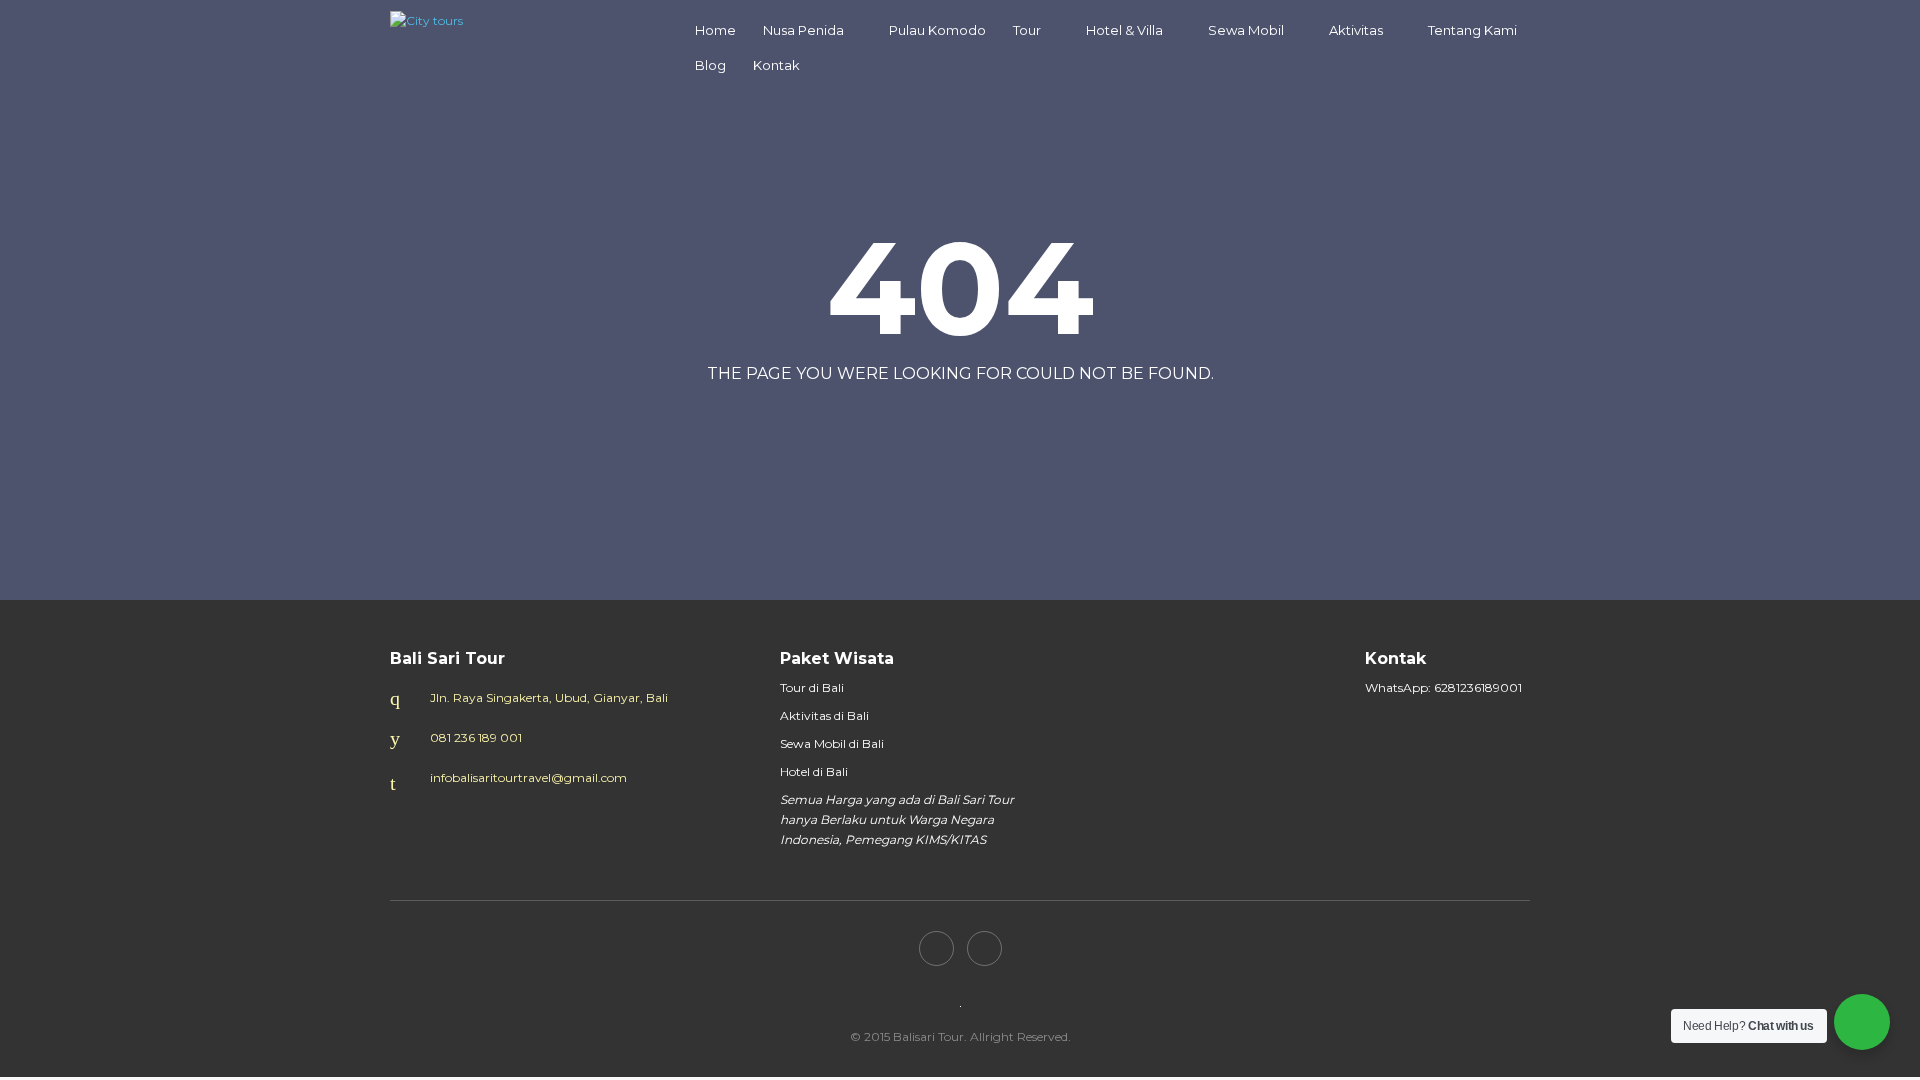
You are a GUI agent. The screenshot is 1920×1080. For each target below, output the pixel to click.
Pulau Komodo (937, 30)
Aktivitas (1356, 30)
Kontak (776, 65)
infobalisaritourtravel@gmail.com (528, 777)
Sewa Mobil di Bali (832, 743)
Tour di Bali (812, 687)
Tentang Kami (1472, 30)
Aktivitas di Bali (824, 715)
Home (715, 30)
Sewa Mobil (1246, 30)
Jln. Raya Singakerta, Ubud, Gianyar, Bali (549, 697)
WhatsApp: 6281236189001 (1443, 687)
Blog (710, 65)
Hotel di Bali (814, 771)
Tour (1027, 30)
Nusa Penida (803, 30)
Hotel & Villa (1124, 30)
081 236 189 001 (476, 737)
